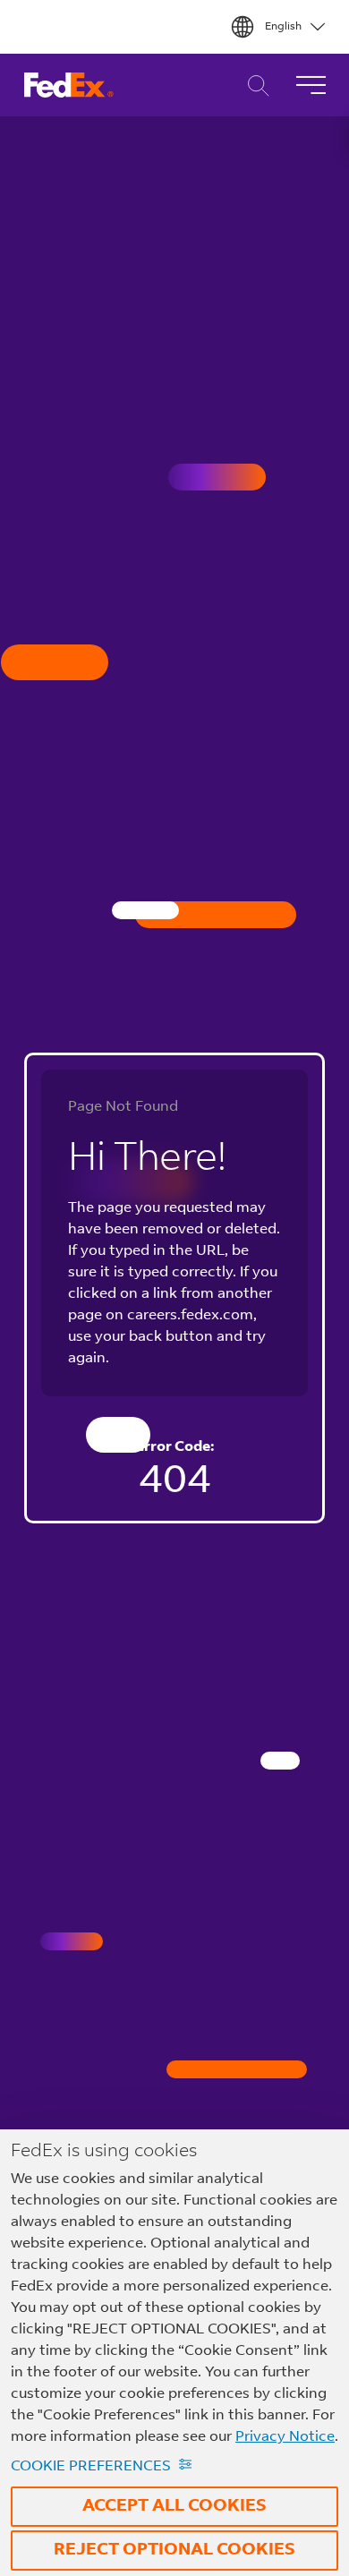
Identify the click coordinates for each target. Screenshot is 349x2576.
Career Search (254, 85)
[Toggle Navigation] (311, 85)
